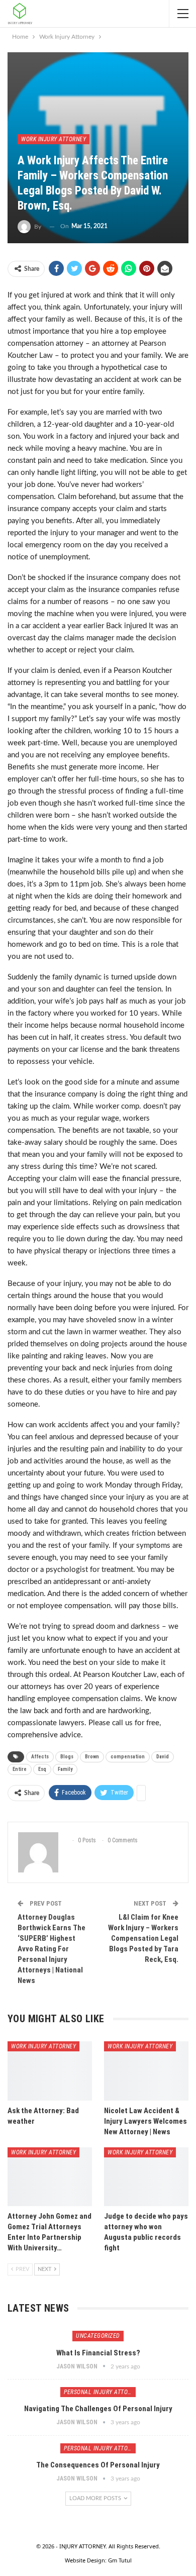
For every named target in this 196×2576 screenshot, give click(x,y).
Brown (92, 1757)
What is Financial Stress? (98, 2353)
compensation (128, 1757)
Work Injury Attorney (54, 139)
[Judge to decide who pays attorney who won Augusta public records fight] (146, 2177)
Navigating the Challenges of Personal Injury (98, 2409)
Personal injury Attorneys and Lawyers (100, 2392)
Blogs (67, 1757)
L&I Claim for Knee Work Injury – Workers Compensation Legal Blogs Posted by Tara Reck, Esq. (143, 1938)
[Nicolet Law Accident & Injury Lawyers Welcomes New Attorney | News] (146, 2071)
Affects (40, 1757)
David (163, 1757)
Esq (42, 1769)
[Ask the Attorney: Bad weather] (50, 2071)
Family (65, 1769)
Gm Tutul (120, 2560)
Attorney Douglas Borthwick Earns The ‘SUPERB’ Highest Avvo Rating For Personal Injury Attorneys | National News (52, 1949)
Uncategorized (98, 2336)
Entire (20, 1769)
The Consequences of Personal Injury (98, 2465)
